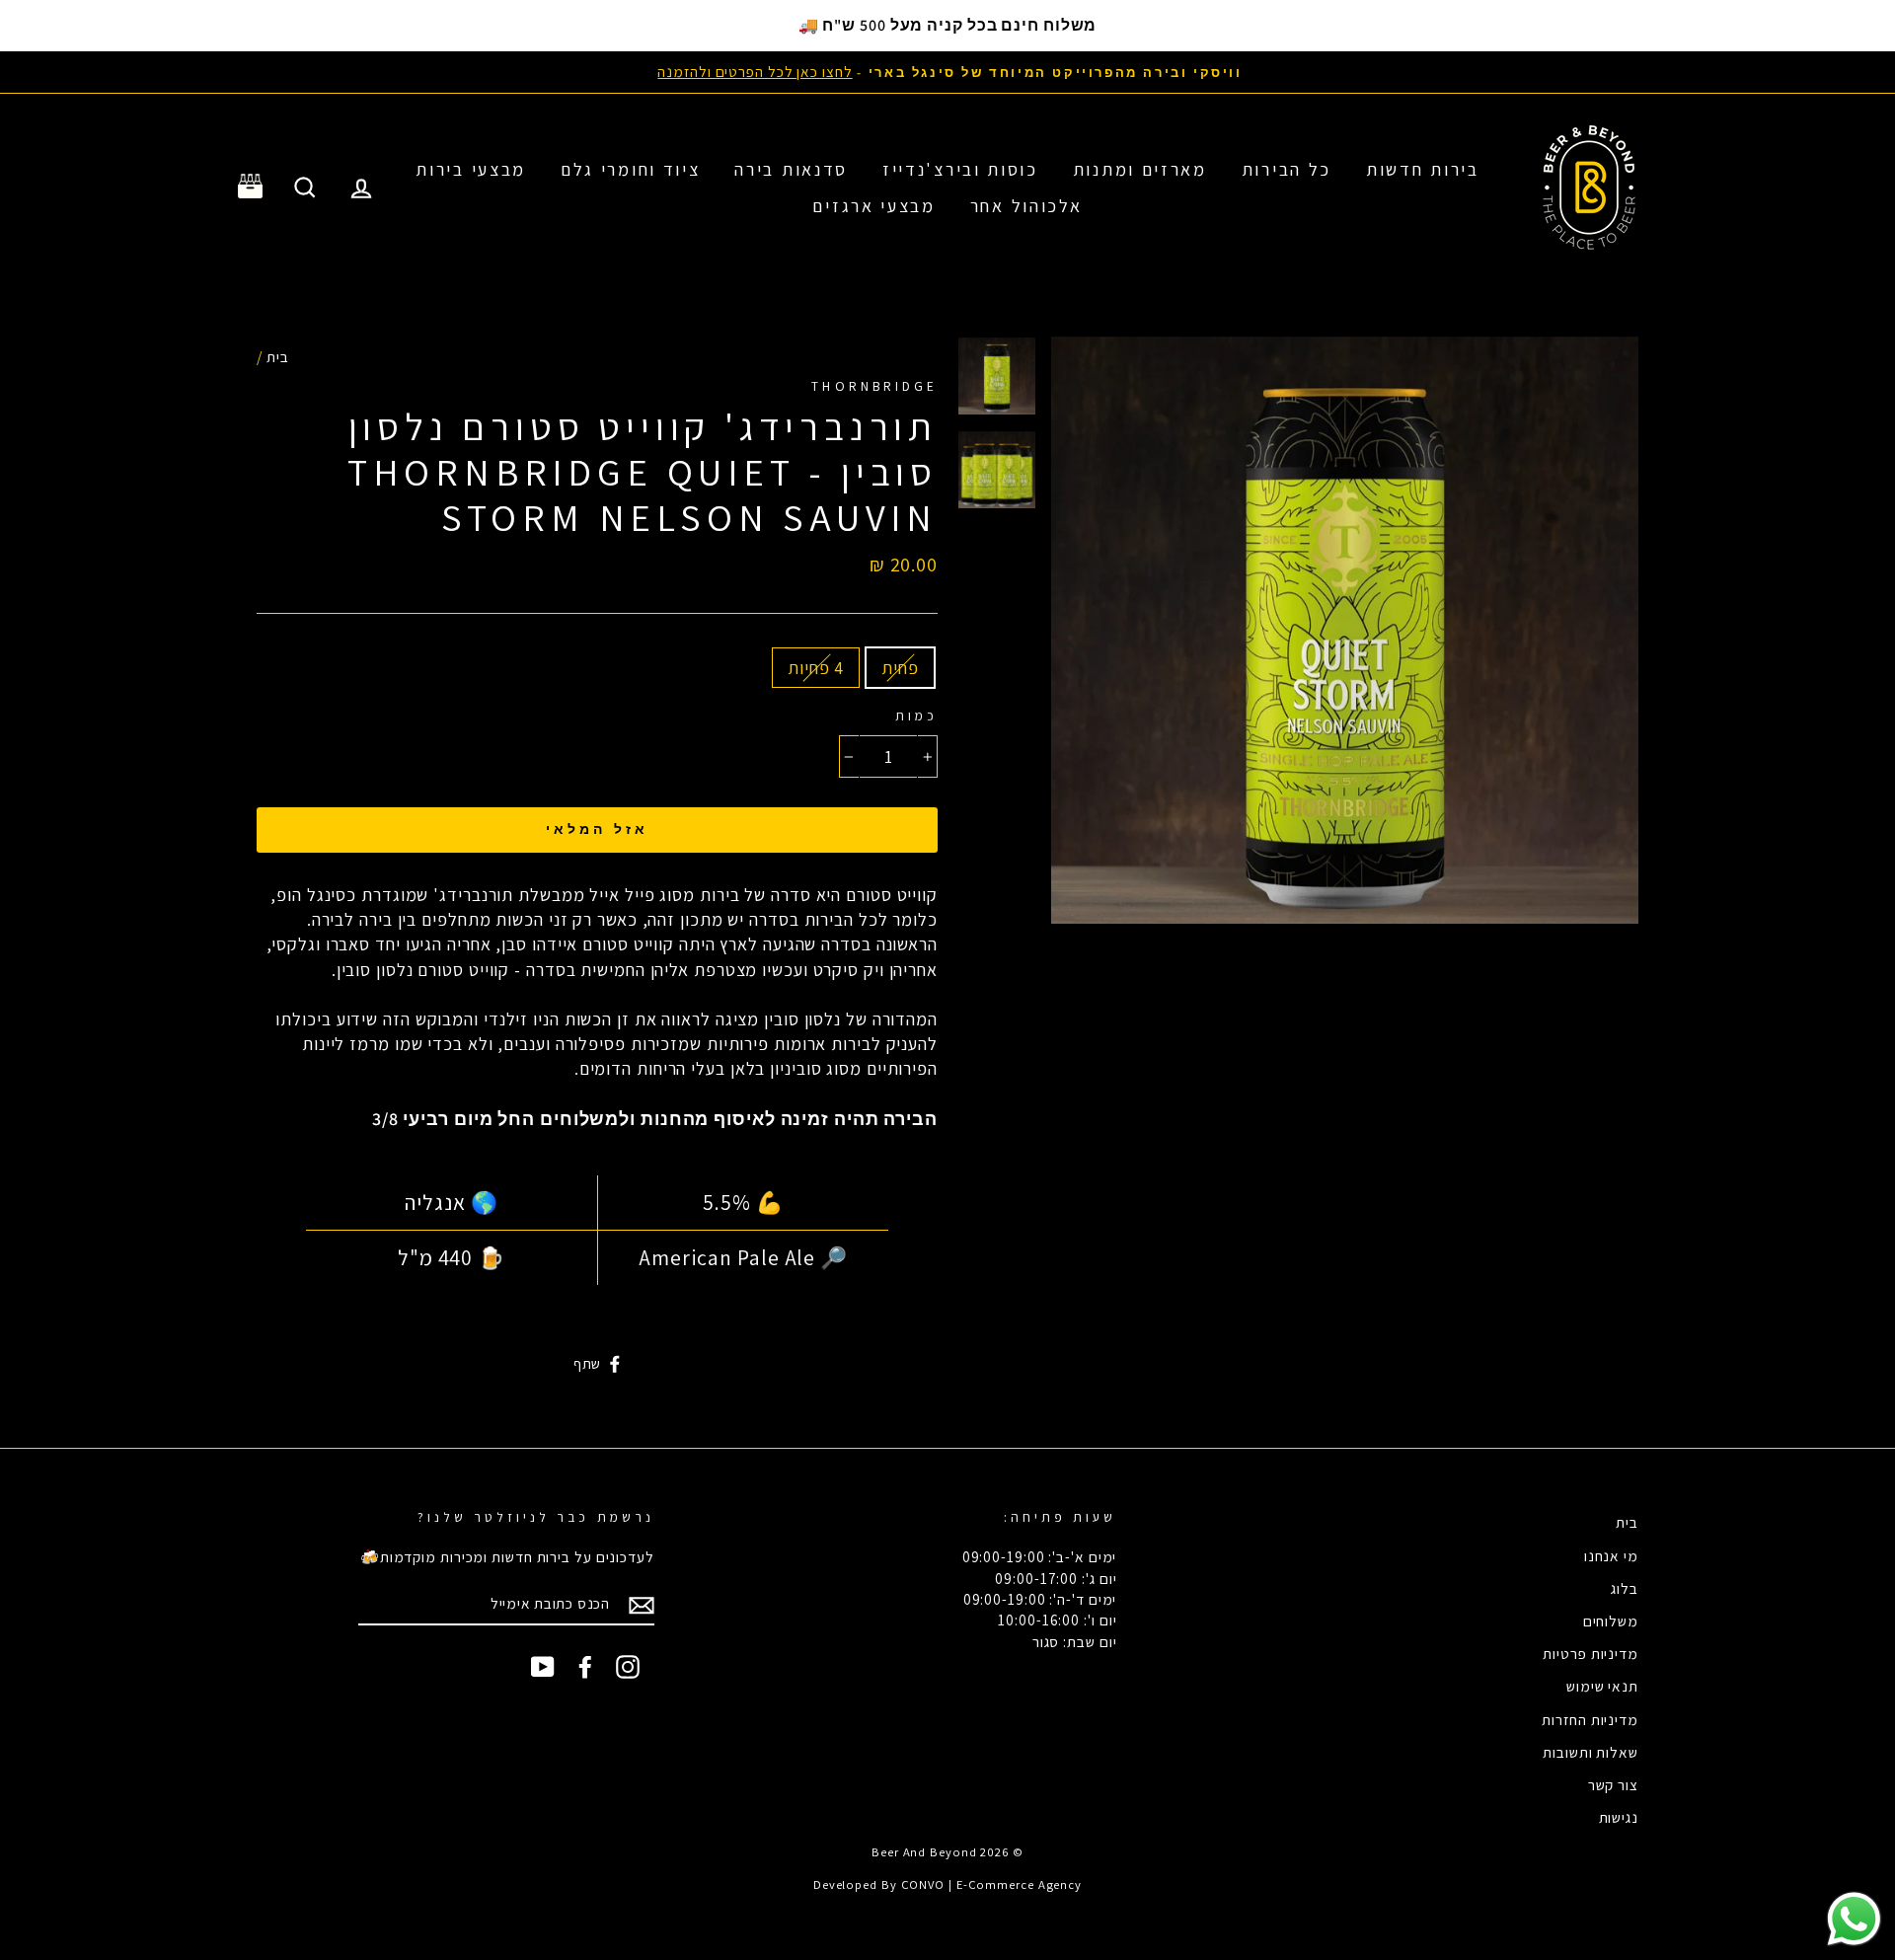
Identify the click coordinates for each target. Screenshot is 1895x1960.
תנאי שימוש (1602, 1686)
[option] (947, 72)
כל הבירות (1287, 169)
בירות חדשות (1423, 169)
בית (278, 356)
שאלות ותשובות (1591, 1752)
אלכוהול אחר (1026, 206)
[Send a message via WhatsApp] (1854, 1919)
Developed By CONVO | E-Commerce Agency (947, 1885)
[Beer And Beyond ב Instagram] (628, 1667)
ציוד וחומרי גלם (631, 169)
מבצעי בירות (471, 169)
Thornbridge (874, 386)
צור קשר (1613, 1784)
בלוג (1625, 1588)
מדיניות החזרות (1590, 1719)
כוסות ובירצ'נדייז (960, 169)
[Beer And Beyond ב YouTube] (543, 1667)
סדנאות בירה (791, 169)
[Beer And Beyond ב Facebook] (585, 1667)
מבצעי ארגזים (873, 206)
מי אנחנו (1611, 1555)
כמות (916, 716)
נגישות (1619, 1817)
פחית (900, 668)
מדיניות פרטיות (1591, 1653)
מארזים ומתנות (1140, 169)
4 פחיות (816, 668)
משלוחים (1611, 1621)
